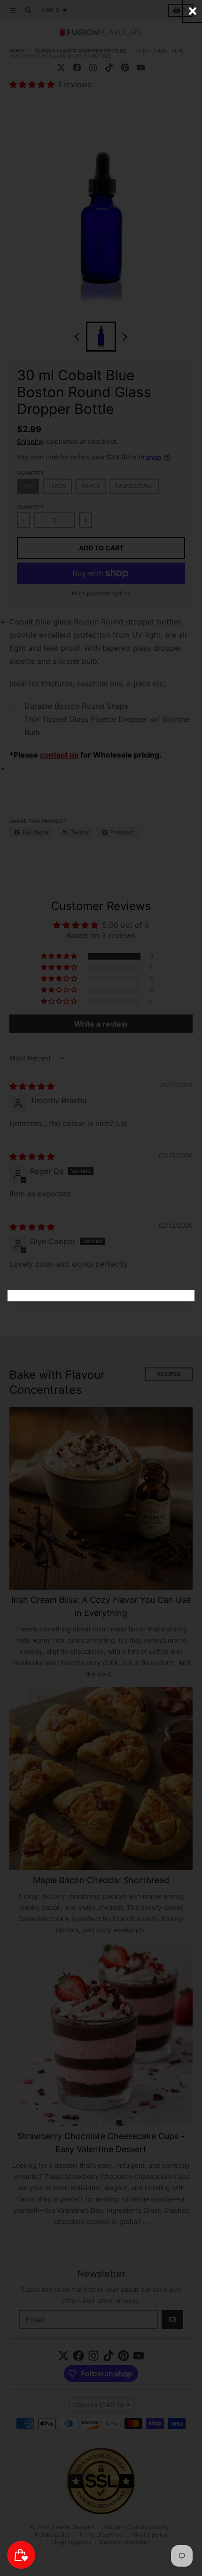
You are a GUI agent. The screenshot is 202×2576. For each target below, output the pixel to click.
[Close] (193, 11)
